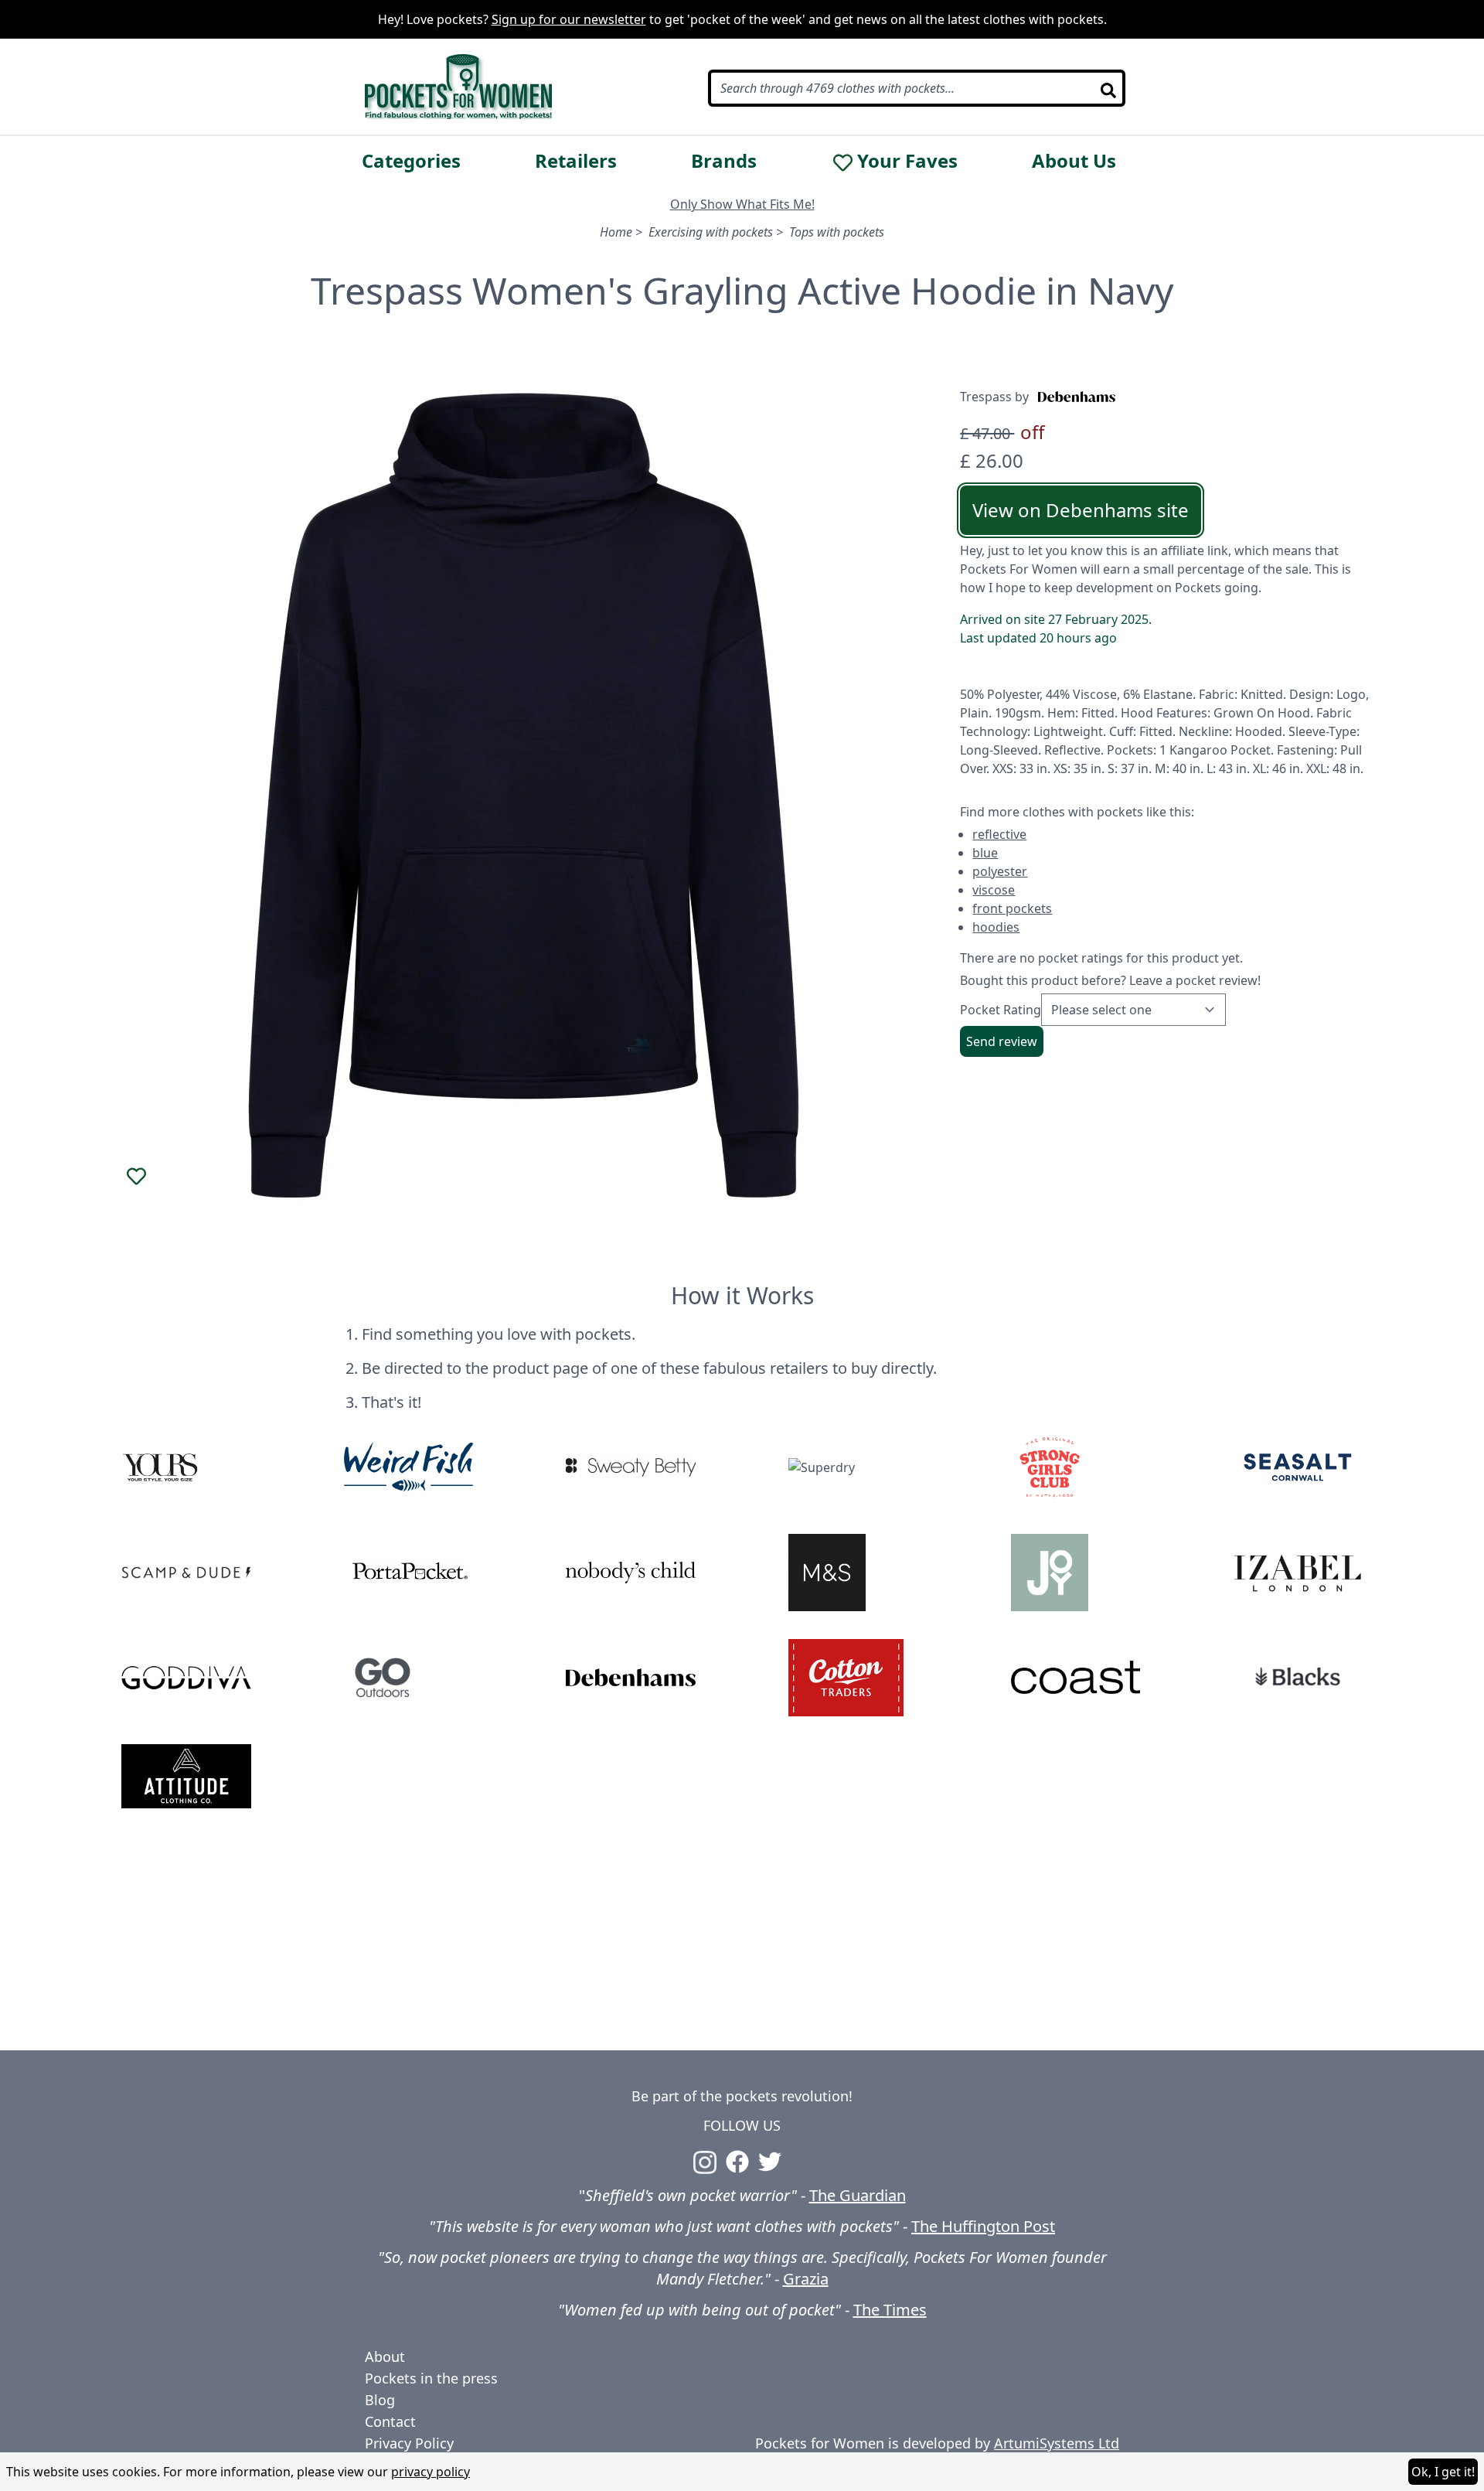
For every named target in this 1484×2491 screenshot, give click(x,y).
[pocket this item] (137, 1177)
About (385, 2356)
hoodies (996, 927)
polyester (1000, 871)
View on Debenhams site (1081, 510)
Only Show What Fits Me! (742, 204)
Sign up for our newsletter (569, 19)
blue (985, 853)
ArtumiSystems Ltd (1057, 2443)
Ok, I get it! (1443, 2472)
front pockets (1012, 908)
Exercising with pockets (711, 232)
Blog (380, 2400)
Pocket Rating (1001, 1010)
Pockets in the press (431, 2378)
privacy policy (431, 2472)
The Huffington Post (983, 2226)
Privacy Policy (409, 2443)
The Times (890, 2310)
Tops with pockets (837, 232)
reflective (999, 834)
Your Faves (907, 161)
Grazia (806, 2279)
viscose (994, 890)
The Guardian (858, 2195)
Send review (1002, 1041)
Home (616, 232)
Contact (390, 2421)
